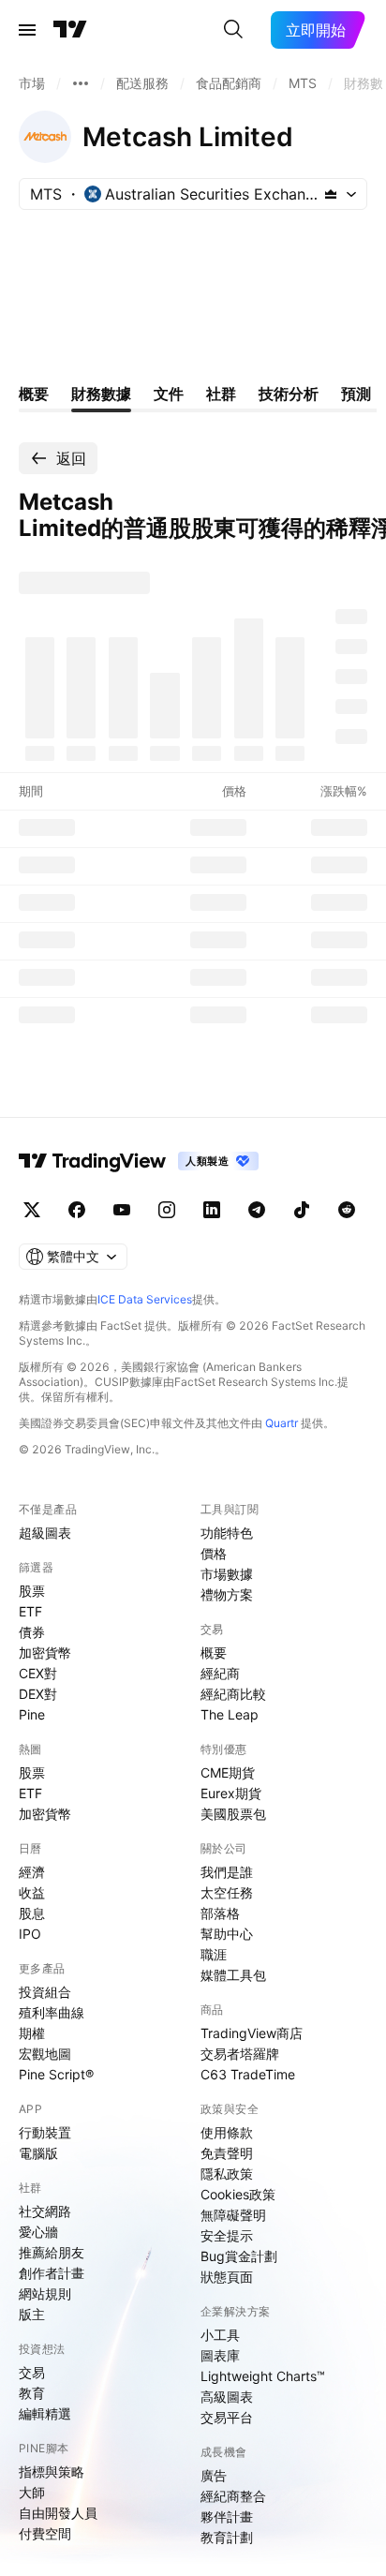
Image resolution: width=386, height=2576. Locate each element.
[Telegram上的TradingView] (257, 1210)
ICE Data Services (145, 1299)
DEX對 (38, 1694)
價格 (214, 1553)
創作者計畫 (52, 2273)
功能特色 (227, 1533)
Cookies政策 (238, 2194)
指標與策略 (52, 2472)
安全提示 (227, 2235)
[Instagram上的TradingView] (167, 1210)
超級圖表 (45, 1533)
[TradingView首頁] (70, 30)
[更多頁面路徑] (81, 83)
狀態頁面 (227, 2277)
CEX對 (38, 1673)
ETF (30, 1611)
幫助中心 (227, 1934)
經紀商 (220, 1673)
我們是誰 (227, 1872)
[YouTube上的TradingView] (122, 1210)
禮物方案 (227, 1594)
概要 (214, 1653)
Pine (32, 1714)
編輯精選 (45, 2413)
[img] (331, 194)
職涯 (214, 1954)
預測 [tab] (356, 394)
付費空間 (45, 2533)
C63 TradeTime (248, 2074)
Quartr (282, 1423)
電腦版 (38, 2153)
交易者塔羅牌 (240, 2054)
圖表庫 (220, 2355)
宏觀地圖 (45, 2054)
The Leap (230, 1714)
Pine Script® (56, 2074)
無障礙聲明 (233, 2215)
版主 (32, 2314)
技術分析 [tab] (289, 394)
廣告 (214, 2475)
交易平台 (227, 2417)
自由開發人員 (58, 2513)
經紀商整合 (233, 2496)
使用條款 (227, 2132)
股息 (32, 1913)
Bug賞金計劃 (239, 2256)
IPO (30, 1934)
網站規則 (45, 2293)
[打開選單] (27, 30)
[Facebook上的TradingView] (77, 1210)
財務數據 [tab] (101, 394)
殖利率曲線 (52, 2012)
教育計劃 (227, 2537)
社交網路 (45, 2211)
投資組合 (45, 1992)
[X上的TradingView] (32, 1210)
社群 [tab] (221, 394)
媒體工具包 (233, 1975)
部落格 (220, 1913)
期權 (32, 2033)
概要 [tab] (34, 394)
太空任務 (227, 1892)
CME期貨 (228, 1772)
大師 (32, 2492)
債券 (32, 1632)
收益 (32, 1892)
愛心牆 (38, 2232)
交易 (32, 2372)
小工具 (220, 2335)
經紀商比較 (233, 1694)
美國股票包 (233, 1814)
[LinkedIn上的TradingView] (212, 1210)
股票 (32, 1591)
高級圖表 (227, 2397)
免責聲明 (227, 2153)
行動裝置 (45, 2132)
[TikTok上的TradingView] (302, 1210)
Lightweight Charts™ (263, 2376)
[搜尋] (233, 30)
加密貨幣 (45, 1653)
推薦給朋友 (52, 2252)
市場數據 (227, 1574)
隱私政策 (227, 2174)
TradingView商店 (252, 2033)
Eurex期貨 (231, 1793)
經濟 (32, 1872)
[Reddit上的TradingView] (347, 1210)
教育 (32, 2393)
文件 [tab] (169, 394)
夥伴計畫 (227, 2516)
